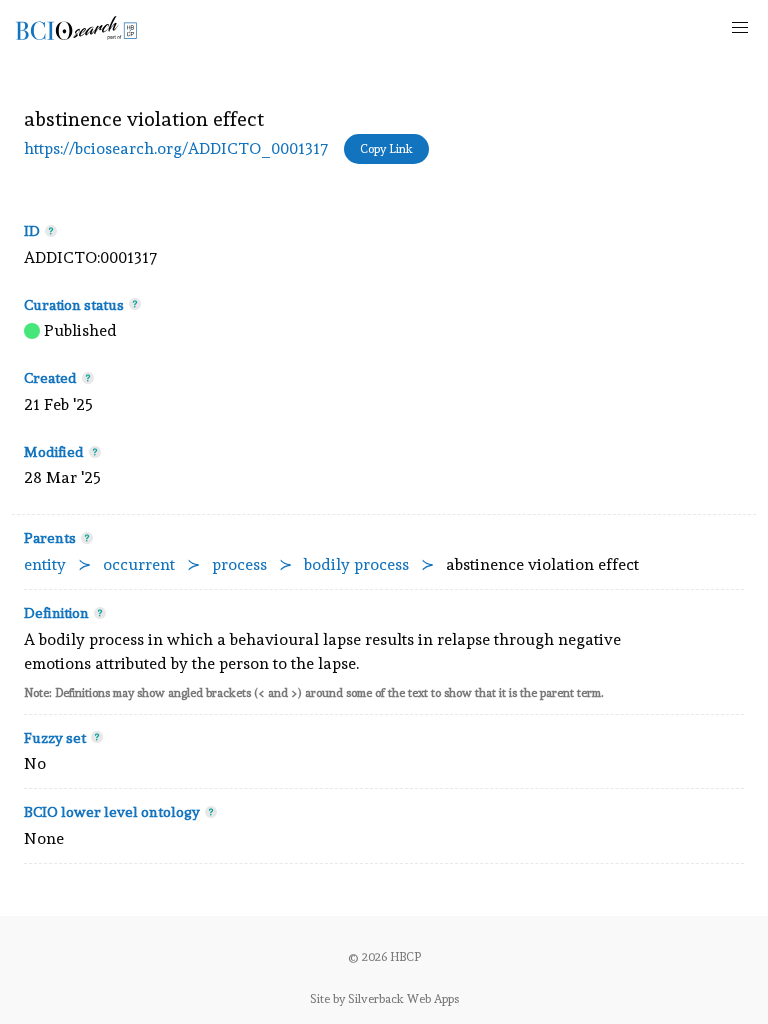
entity (45, 564)
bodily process (356, 564)
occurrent (139, 564)
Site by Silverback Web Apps (384, 999)
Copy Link (386, 149)
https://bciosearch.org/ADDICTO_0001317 (176, 148)
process (239, 564)
